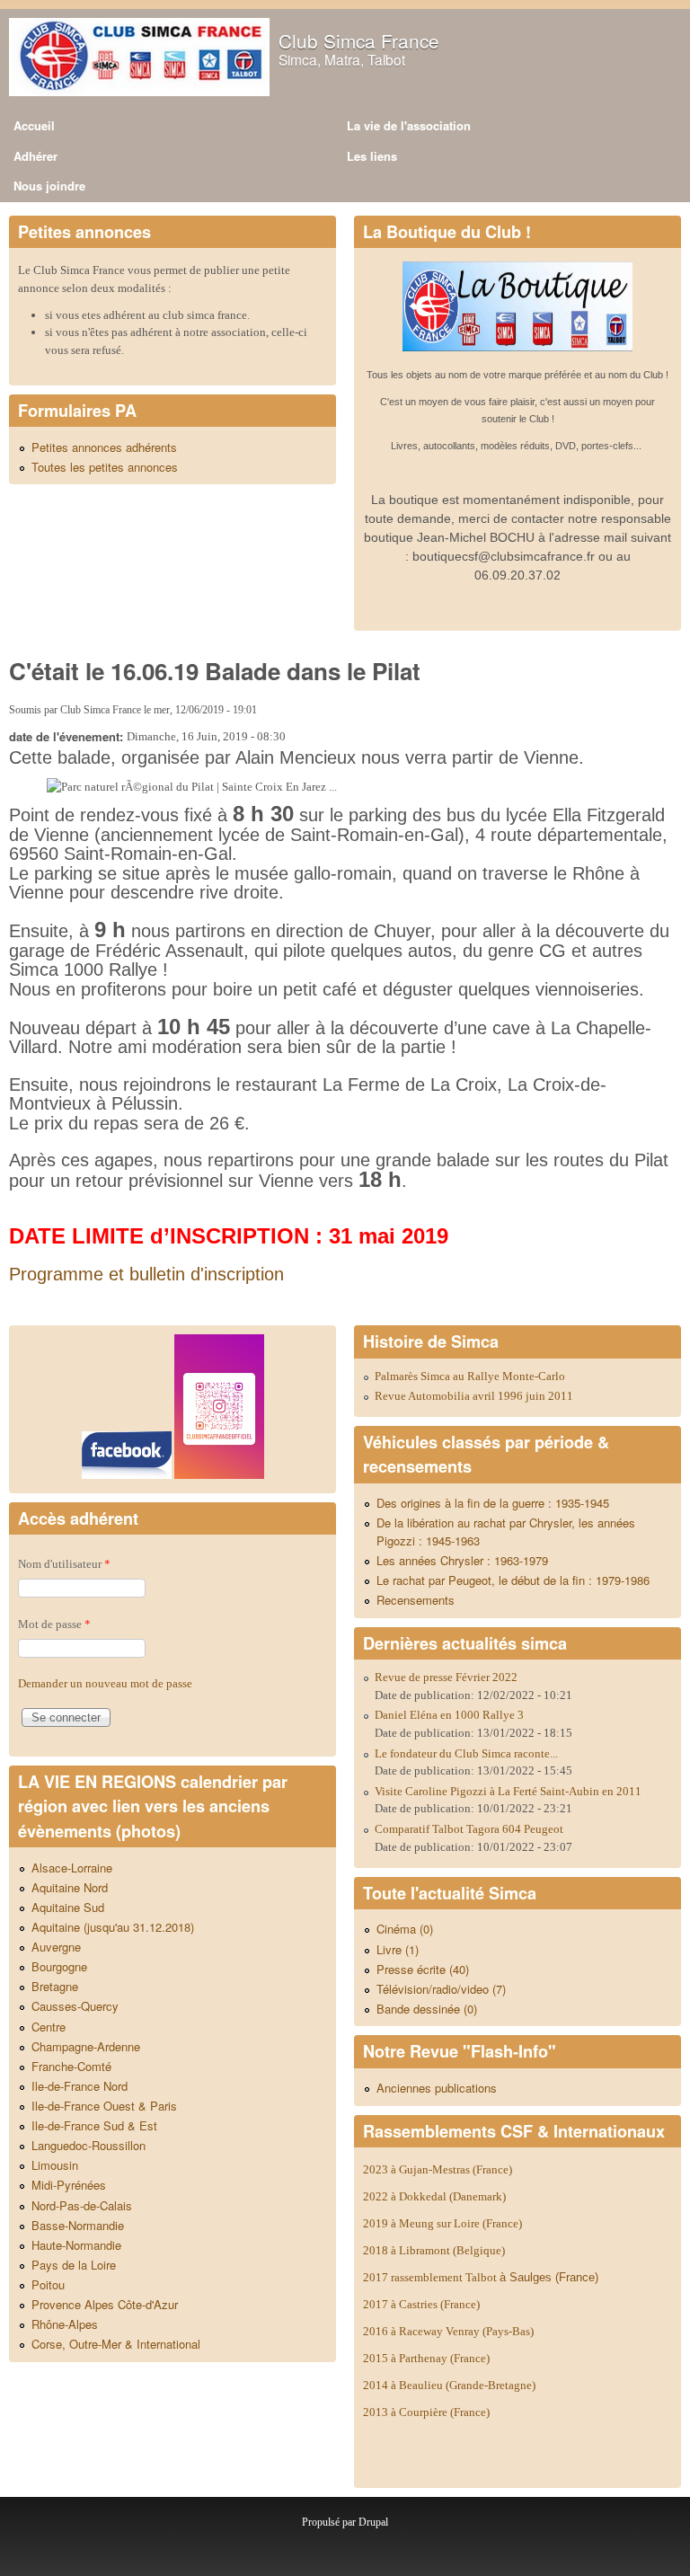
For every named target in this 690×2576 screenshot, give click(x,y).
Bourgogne (59, 1966)
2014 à (449, 2385)
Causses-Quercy (75, 2006)
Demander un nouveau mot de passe (105, 1683)
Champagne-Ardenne (86, 2046)
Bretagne (55, 1986)
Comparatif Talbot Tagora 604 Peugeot (469, 1829)
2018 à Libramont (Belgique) (434, 2250)
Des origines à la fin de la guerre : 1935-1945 (493, 1503)
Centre (49, 2027)
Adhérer (35, 156)
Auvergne (56, 1947)
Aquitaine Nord (70, 1887)
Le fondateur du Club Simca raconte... (466, 1753)
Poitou (48, 2284)
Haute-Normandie (76, 2245)
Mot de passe (54, 1624)
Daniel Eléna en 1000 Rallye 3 (449, 1715)
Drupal (373, 2522)
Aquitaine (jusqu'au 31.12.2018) (113, 1927)
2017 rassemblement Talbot (481, 2277)
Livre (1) (398, 1949)
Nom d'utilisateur (64, 1564)
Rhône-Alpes (65, 2324)
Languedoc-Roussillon (88, 2145)
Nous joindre (49, 186)
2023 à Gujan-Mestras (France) (438, 2169)
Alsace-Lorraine (72, 1868)
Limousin (55, 2165)
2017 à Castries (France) (421, 2304)
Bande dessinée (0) (427, 2009)
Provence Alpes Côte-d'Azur (105, 2304)
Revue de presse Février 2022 (446, 1677)
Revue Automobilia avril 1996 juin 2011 (474, 1396)
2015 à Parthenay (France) (426, 2358)
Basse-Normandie (78, 2225)
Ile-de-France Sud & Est (94, 2125)
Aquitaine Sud (68, 1907)
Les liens (372, 156)
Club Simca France (359, 40)
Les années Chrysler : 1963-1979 (462, 1560)
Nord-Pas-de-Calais (82, 2205)
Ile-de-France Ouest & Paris (104, 2106)
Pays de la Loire (74, 2265)
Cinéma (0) (405, 1929)
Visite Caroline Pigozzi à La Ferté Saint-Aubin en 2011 (508, 1791)
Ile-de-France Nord (80, 2086)
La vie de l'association (409, 125)
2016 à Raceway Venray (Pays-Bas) (448, 2331)
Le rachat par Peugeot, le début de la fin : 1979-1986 (513, 1580)
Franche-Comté (71, 2066)
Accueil (34, 125)
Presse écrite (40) (423, 1969)
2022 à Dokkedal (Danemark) (436, 2196)
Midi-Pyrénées (69, 2185)
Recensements (416, 1600)
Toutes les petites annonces (105, 467)
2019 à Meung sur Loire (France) (442, 2223)
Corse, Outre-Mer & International (116, 2344)
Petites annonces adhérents (104, 447)
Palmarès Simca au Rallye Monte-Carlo (470, 1376)
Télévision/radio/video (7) (441, 1989)
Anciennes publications (437, 2088)
